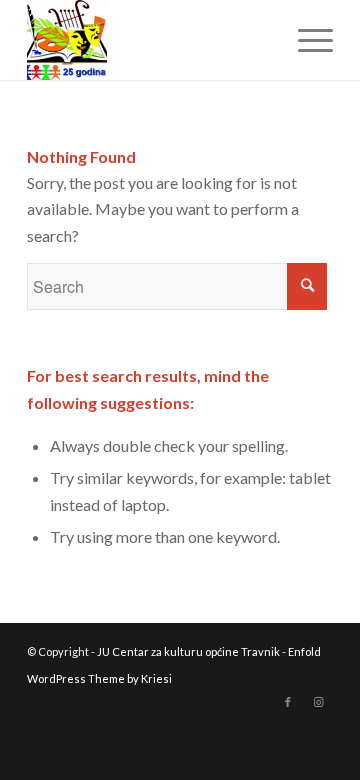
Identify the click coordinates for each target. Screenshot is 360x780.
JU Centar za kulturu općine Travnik (188, 651)
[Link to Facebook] (288, 702)
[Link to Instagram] (318, 702)
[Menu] (305, 40)
